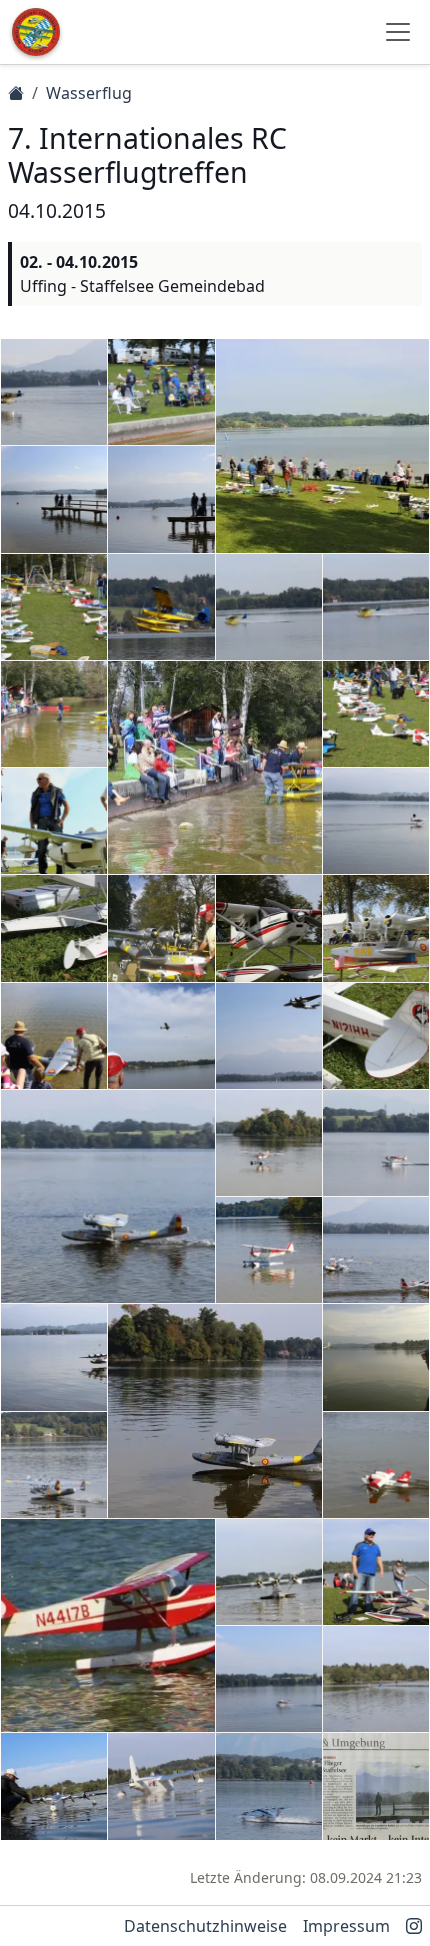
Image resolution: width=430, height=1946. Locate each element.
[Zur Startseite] (36, 32)
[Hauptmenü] (398, 32)
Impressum (346, 1926)
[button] (54, 392)
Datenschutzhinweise (205, 1926)
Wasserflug (89, 93)
